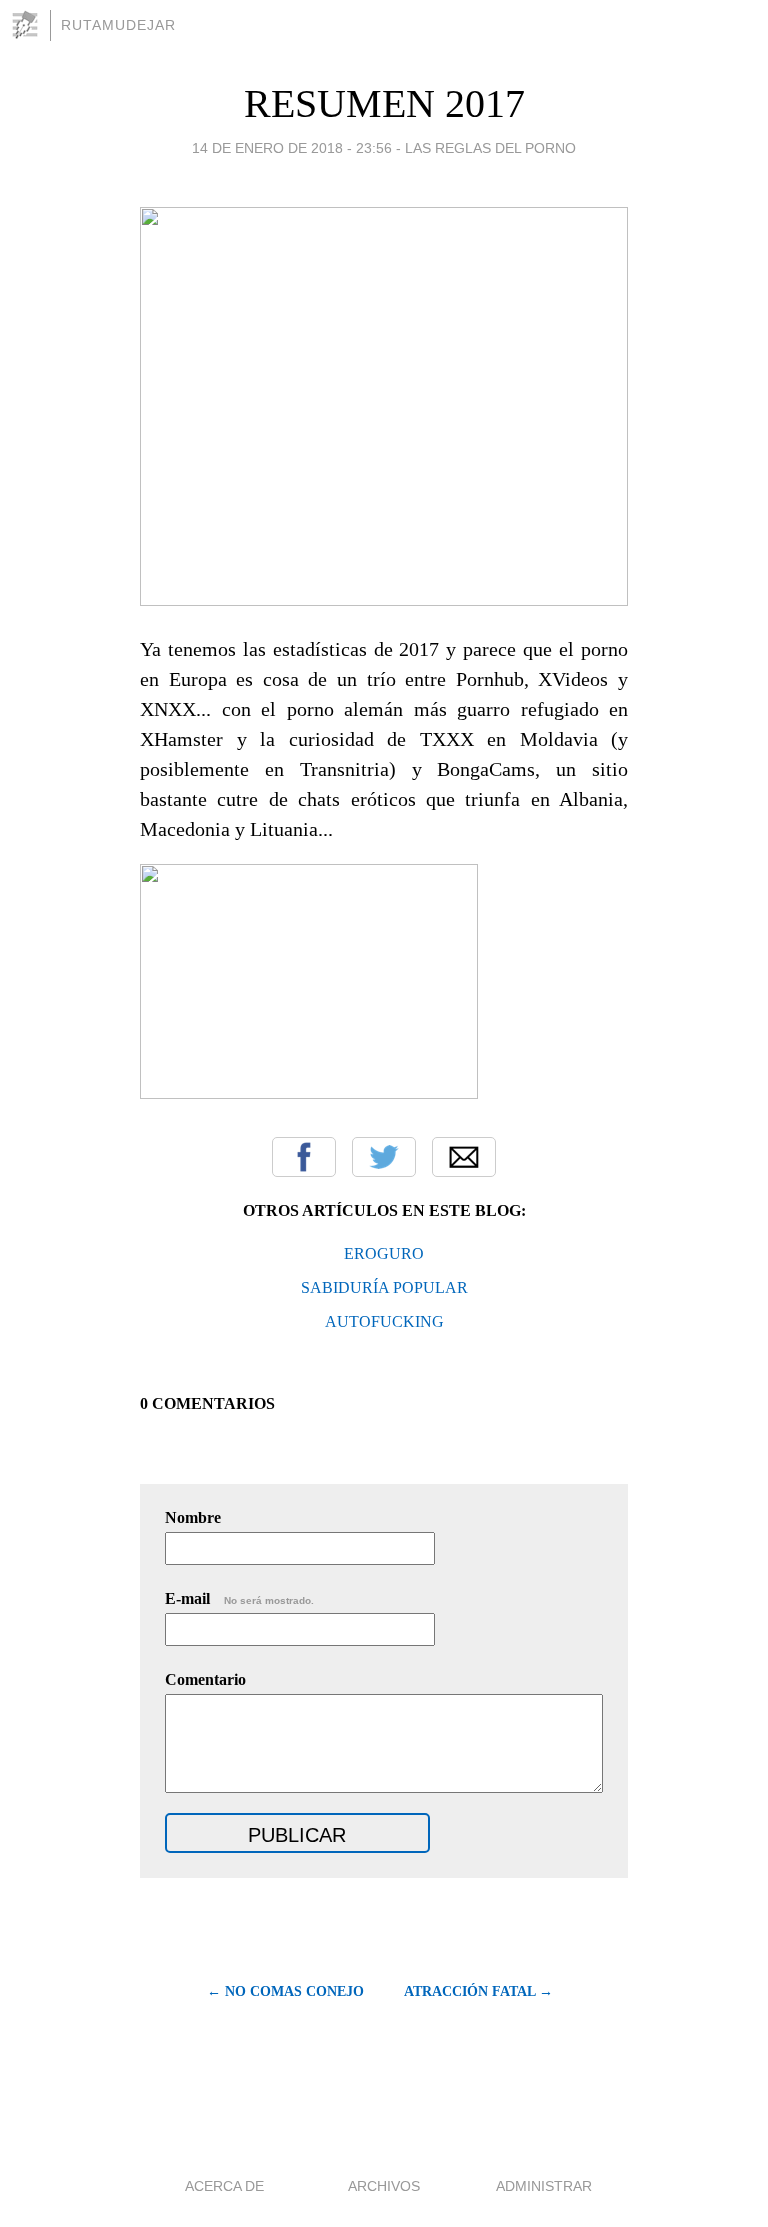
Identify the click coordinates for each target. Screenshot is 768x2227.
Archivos (384, 2186)
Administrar (544, 2186)
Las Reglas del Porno (490, 148)
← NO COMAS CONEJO (285, 1991)
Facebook (304, 1157)
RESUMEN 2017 (384, 103)
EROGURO (384, 1253)
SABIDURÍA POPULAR (384, 1287)
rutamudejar (118, 25)
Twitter (384, 1157)
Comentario (205, 1679)
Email (464, 1157)
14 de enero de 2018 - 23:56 (292, 148)
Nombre (193, 1517)
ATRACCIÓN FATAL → (478, 1991)
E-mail (239, 1598)
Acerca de (224, 2186)
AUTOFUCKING (384, 1321)
